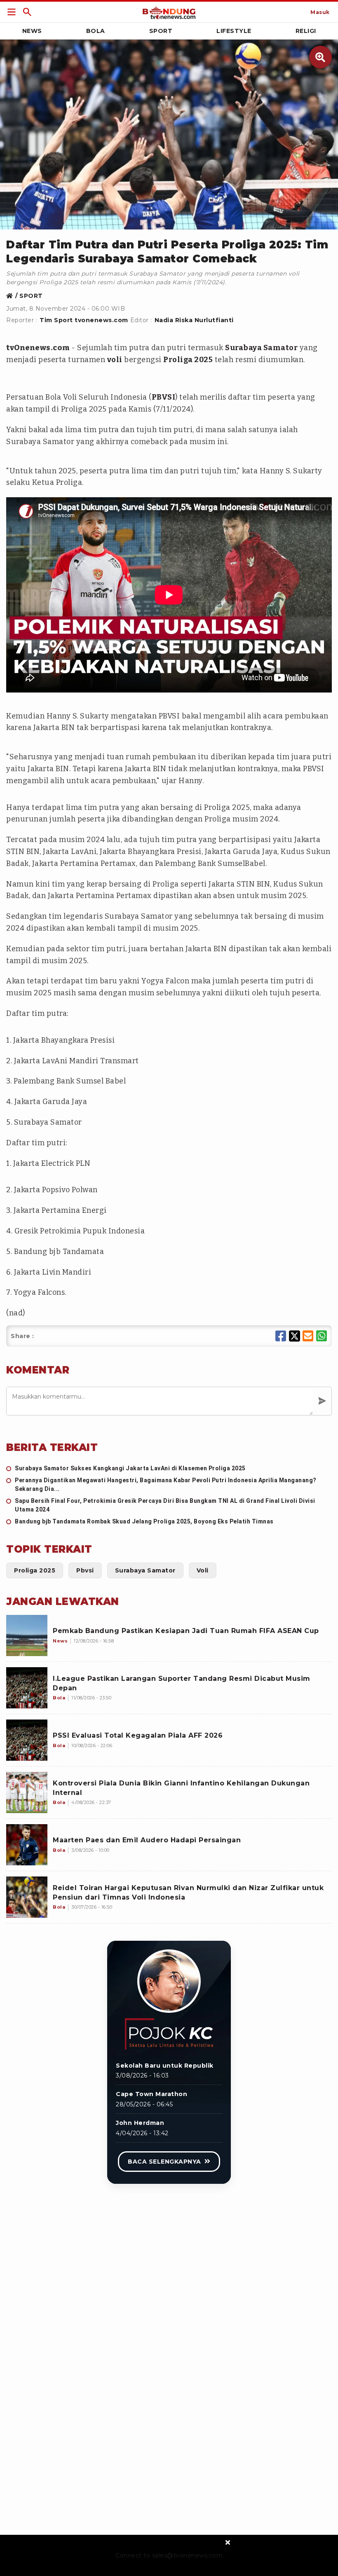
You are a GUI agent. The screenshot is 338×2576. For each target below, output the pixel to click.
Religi (306, 31)
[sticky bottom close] (228, 2542)
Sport (161, 31)
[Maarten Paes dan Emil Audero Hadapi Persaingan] (27, 1845)
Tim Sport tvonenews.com (84, 320)
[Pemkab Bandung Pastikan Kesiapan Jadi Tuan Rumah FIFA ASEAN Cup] (27, 1635)
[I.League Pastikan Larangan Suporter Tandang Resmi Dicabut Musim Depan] (27, 1688)
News (32, 31)
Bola (96, 31)
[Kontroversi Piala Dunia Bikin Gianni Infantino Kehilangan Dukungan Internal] (27, 1792)
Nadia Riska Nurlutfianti (194, 320)
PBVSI (164, 397)
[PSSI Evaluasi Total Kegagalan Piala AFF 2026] (27, 1740)
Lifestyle (234, 31)
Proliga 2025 (188, 360)
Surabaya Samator (261, 348)
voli (115, 360)
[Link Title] (12, 12)
